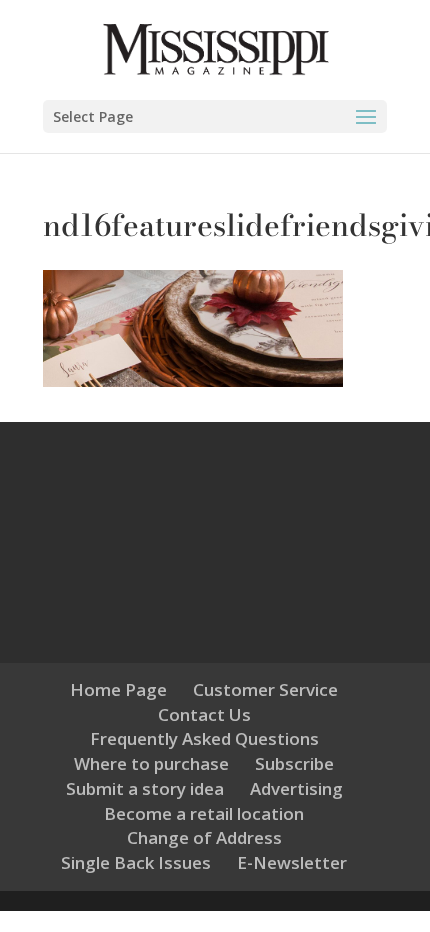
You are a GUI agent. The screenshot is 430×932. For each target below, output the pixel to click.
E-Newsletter (292, 862)
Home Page (118, 689)
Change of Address (204, 837)
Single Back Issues (136, 862)
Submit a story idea (145, 788)
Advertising (296, 788)
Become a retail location (204, 813)
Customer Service (265, 689)
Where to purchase (151, 763)
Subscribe (294, 763)
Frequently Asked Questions (204, 738)
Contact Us (204, 714)
